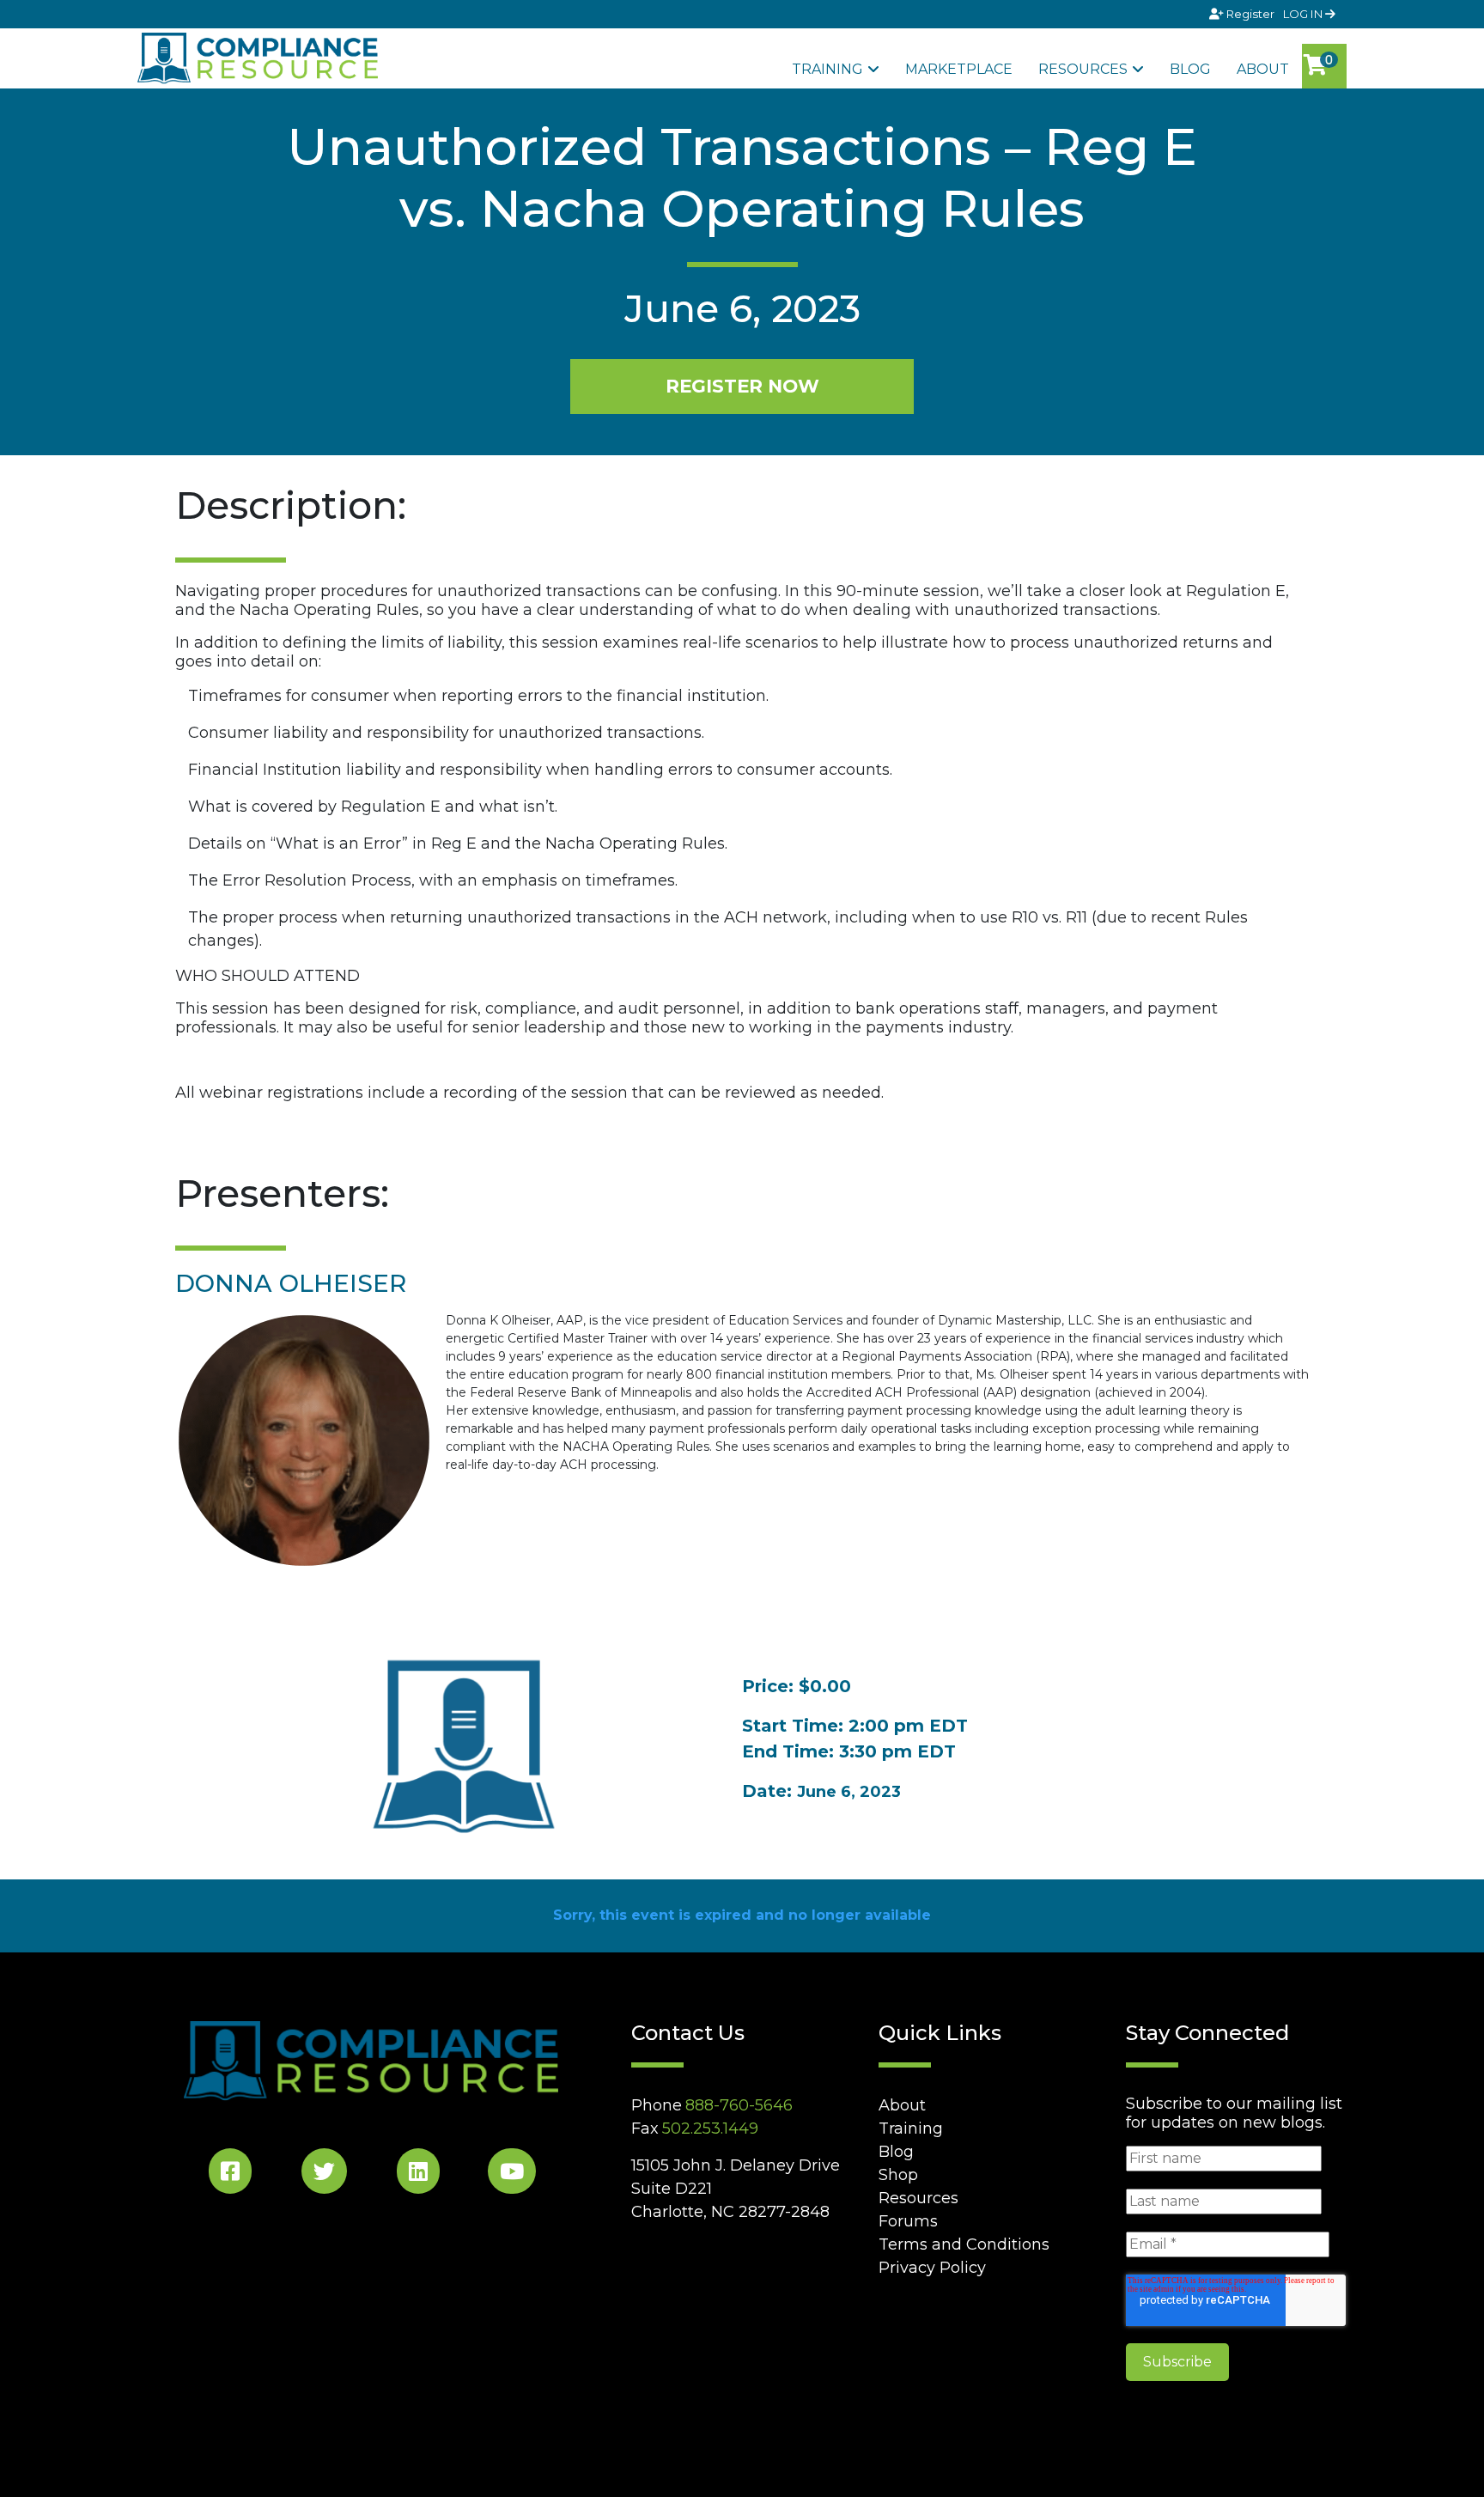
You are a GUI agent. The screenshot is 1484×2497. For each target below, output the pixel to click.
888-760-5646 (739, 2105)
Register (1250, 14)
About (1263, 69)
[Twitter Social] (324, 2174)
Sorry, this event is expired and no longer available (742, 1915)
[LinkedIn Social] (418, 2174)
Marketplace (959, 69)
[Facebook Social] (230, 2174)
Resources (1083, 69)
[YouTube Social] (512, 2174)
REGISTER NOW (742, 386)
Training (827, 69)
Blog (1190, 69)
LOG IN (1304, 14)
